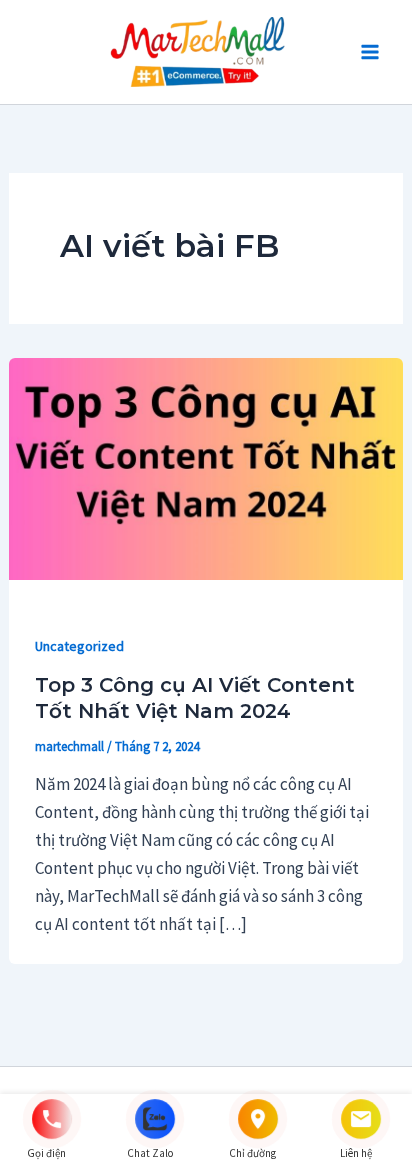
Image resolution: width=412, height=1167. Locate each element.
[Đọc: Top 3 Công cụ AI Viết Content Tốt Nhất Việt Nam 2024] (206, 467)
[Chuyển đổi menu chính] (370, 52)
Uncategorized (79, 646)
